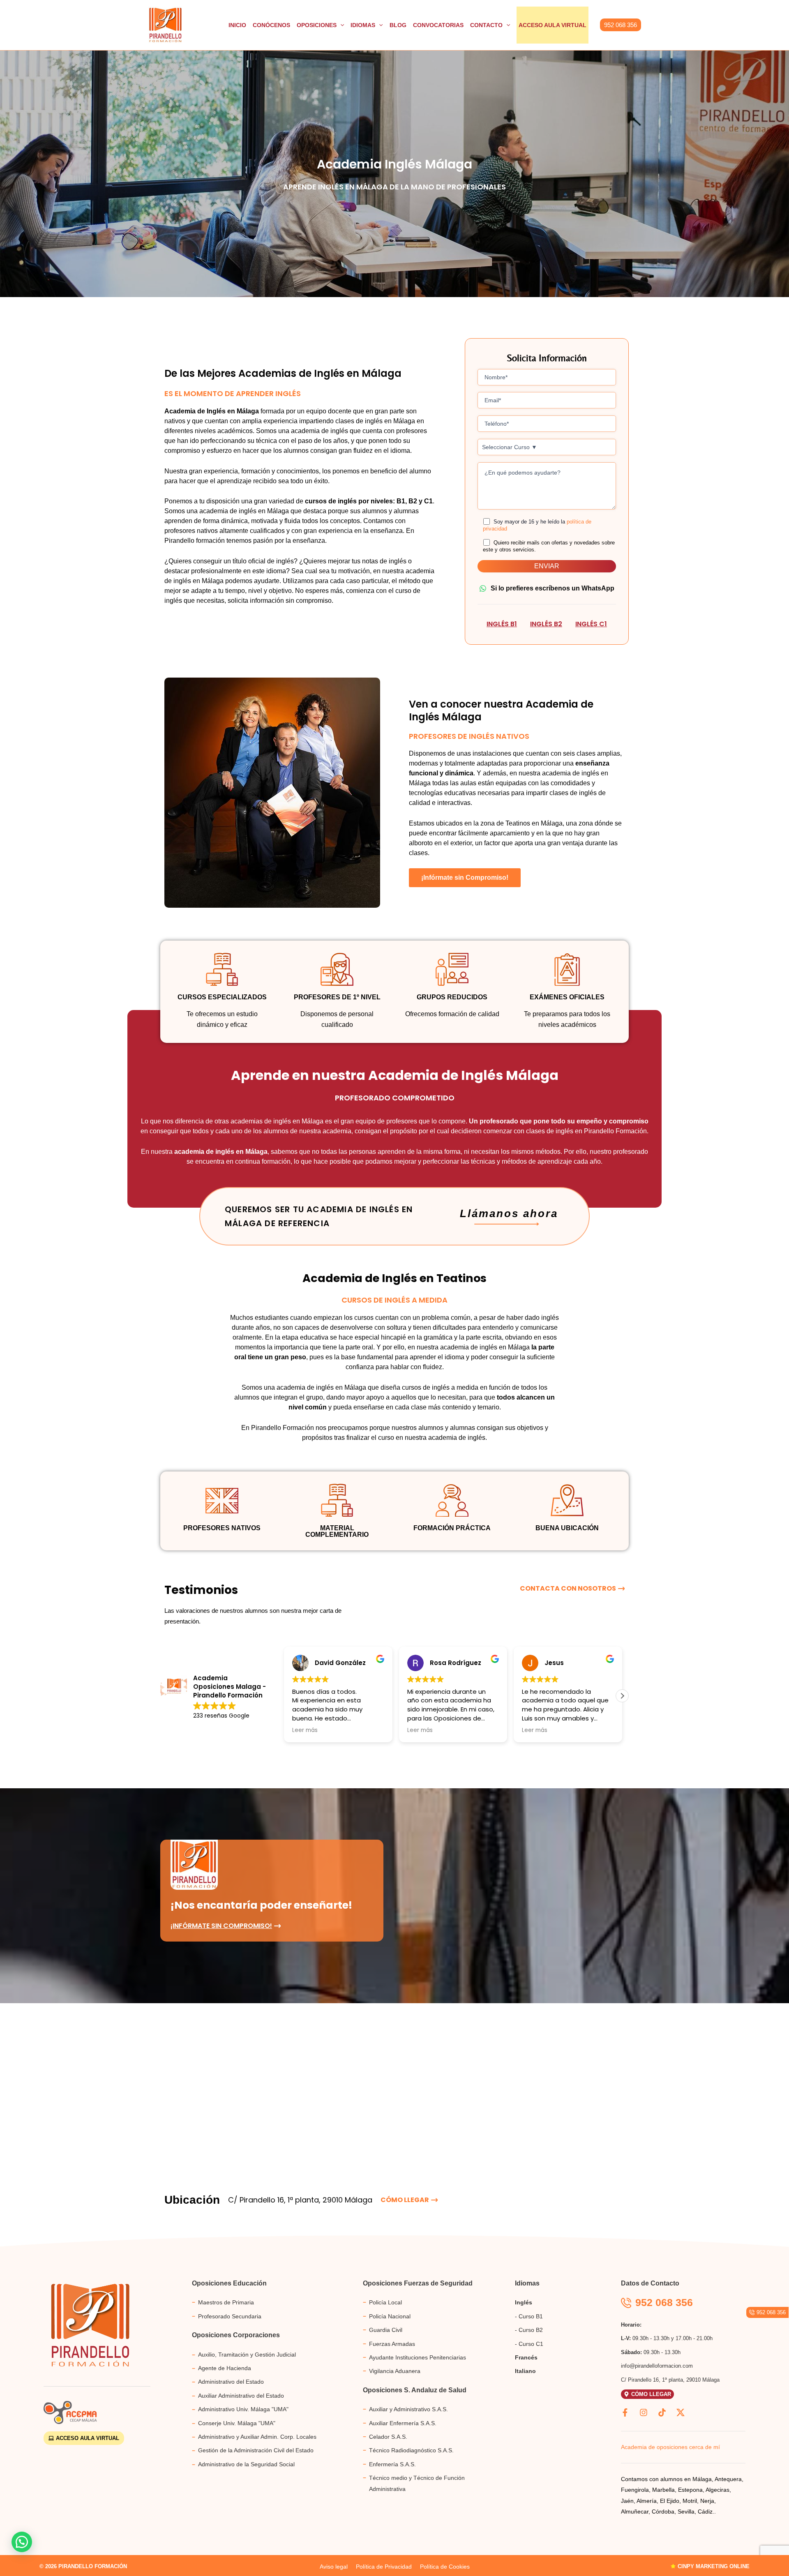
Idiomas (363, 25)
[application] (340, 25)
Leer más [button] (305, 1730)
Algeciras (717, 2490)
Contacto (486, 25)
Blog (398, 25)
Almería (647, 2501)
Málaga (702, 2479)
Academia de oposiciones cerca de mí (670, 2447)
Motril (690, 2501)
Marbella (663, 2490)
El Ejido (670, 2501)
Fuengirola (635, 2490)
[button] (621, 25)
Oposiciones (317, 25)
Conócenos (271, 25)
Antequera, (728, 2479)
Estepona (690, 2490)
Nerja (707, 2501)
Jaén (627, 2501)
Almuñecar (635, 2511)
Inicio (237, 25)
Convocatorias (438, 25)
